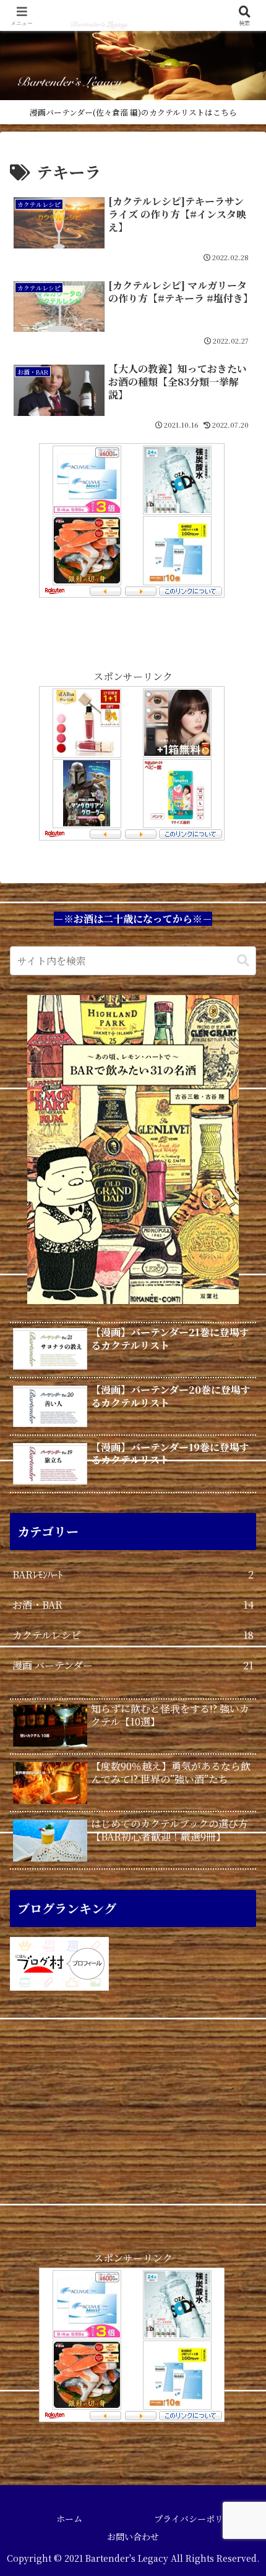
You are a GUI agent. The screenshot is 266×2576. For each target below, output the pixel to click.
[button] (243, 961)
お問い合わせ (133, 2536)
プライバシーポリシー (197, 2519)
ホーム (69, 2519)
